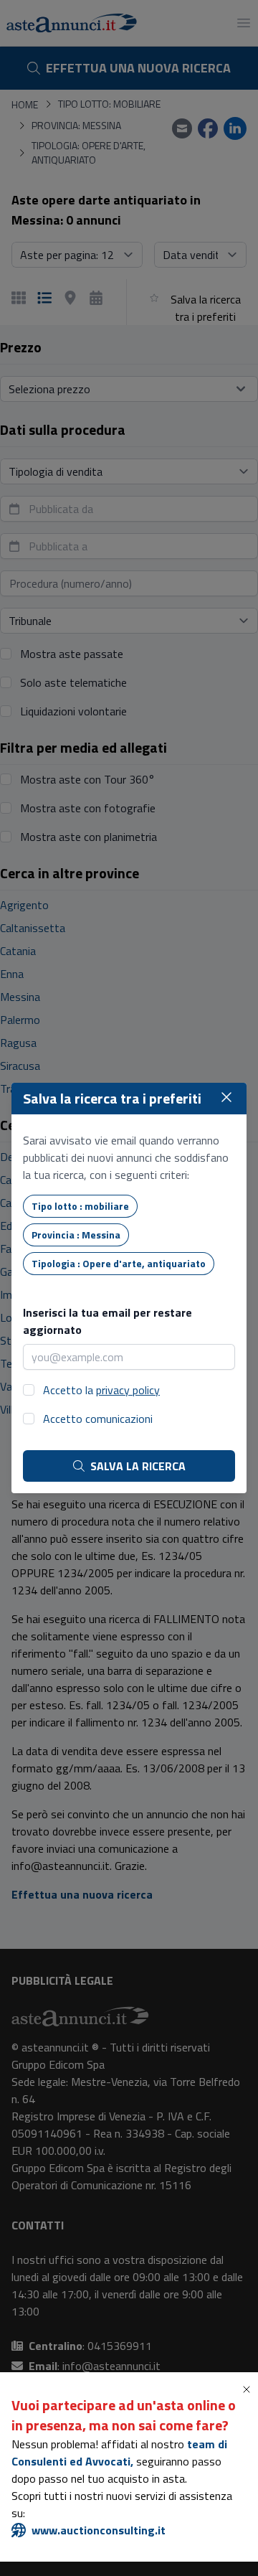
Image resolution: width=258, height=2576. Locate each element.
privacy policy (128, 1390)
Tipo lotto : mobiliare (80, 1206)
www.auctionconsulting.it (99, 2530)
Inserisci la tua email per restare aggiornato (107, 1321)
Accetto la (101, 1390)
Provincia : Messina (76, 1235)
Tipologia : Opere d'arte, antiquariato (119, 1263)
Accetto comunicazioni (98, 1419)
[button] (249, 2389)
